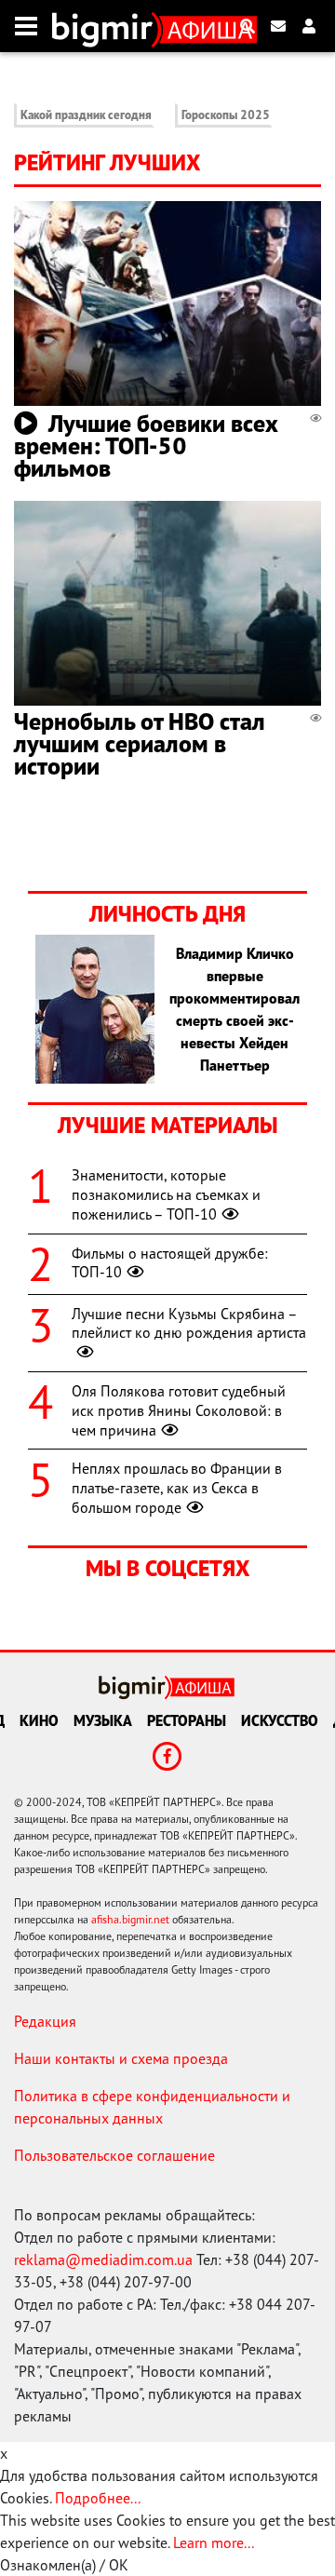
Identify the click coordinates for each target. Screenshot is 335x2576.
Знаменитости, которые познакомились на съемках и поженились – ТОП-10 (166, 1194)
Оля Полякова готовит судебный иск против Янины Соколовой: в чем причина (179, 1410)
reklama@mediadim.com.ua (103, 2259)
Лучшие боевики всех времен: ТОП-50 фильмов (146, 445)
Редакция (45, 2021)
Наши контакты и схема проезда (121, 2058)
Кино (39, 1720)
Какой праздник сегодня (86, 115)
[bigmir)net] (107, 26)
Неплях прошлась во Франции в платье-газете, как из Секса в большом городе (177, 1488)
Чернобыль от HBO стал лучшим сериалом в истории (140, 743)
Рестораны (187, 1720)
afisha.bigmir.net (130, 1919)
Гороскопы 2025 (226, 115)
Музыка (103, 1720)
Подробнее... (98, 2498)
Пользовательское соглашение (114, 2155)
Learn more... (213, 2542)
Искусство (280, 1720)
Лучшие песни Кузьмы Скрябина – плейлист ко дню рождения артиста (189, 1323)
